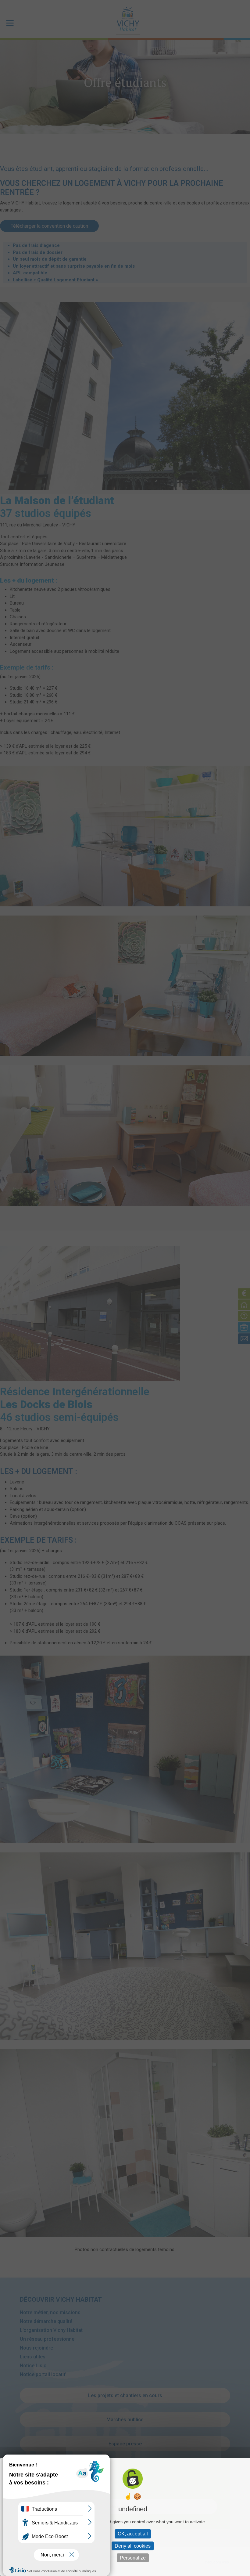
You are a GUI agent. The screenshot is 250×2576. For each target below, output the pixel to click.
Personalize (133, 2558)
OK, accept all (133, 2534)
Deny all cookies (133, 2546)
